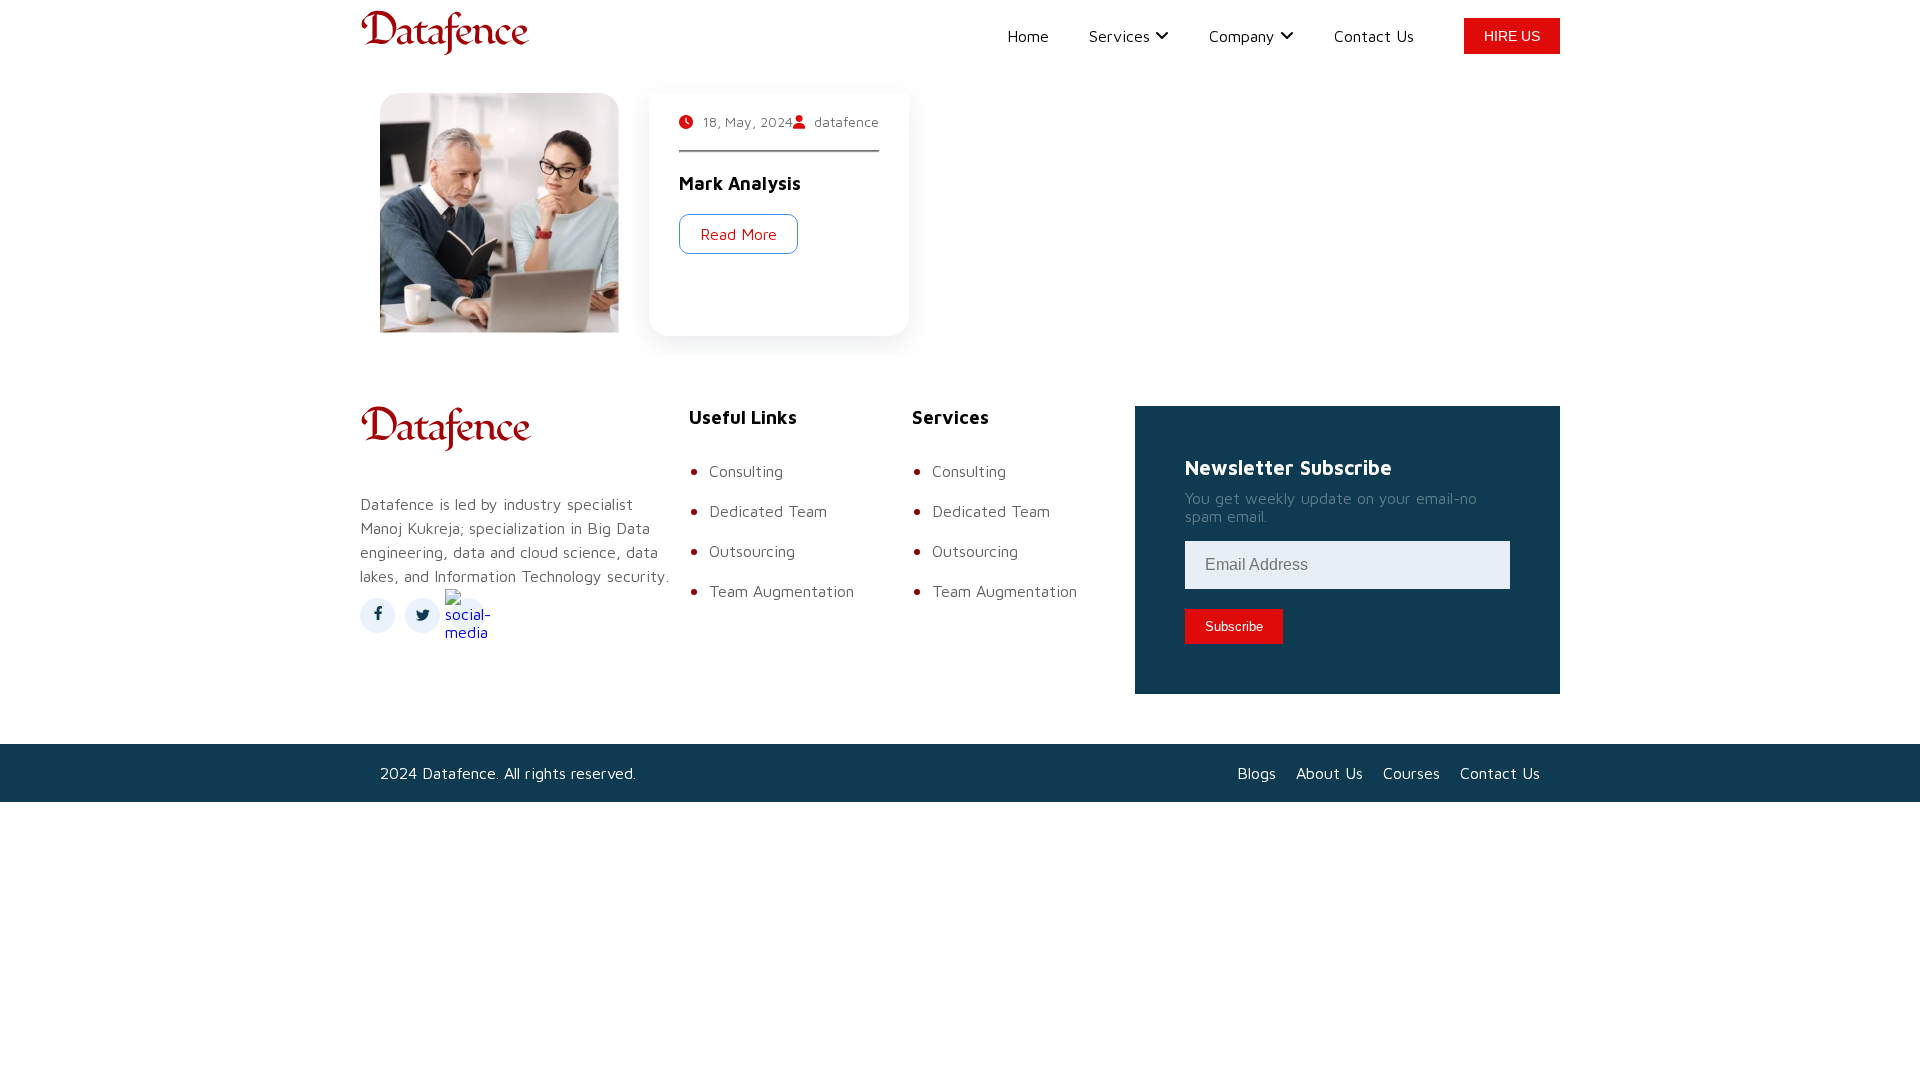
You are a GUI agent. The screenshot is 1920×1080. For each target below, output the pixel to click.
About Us (1329, 773)
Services (1119, 36)
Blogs (1256, 773)
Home (1028, 36)
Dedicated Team (768, 511)
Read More (738, 234)
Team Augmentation (781, 591)
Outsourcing (752, 551)
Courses (1411, 773)
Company (1242, 36)
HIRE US (1512, 36)
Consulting (746, 471)
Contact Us (1374, 36)
